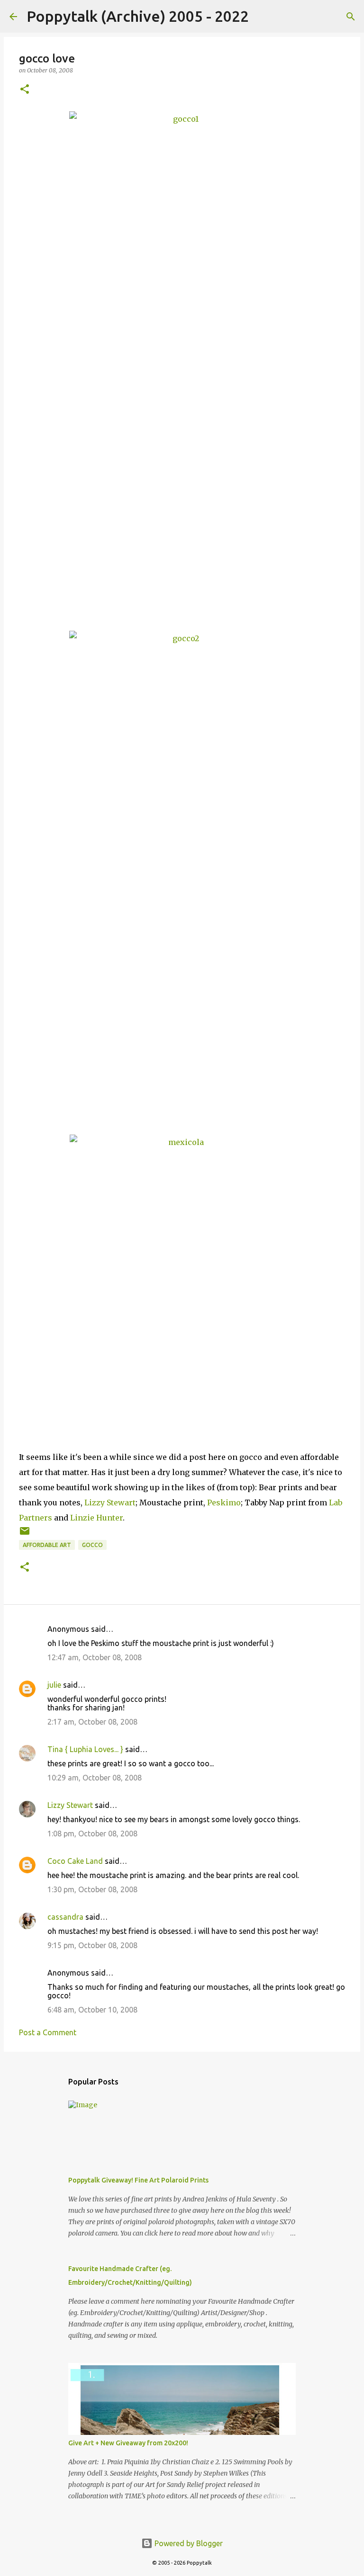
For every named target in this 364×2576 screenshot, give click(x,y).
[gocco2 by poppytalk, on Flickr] (182, 873)
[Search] (262, 17)
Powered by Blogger (188, 2543)
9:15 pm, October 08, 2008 (92, 1945)
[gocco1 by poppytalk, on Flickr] (182, 361)
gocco (92, 1545)
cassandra (65, 1917)
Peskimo (224, 1503)
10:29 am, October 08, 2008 (95, 1778)
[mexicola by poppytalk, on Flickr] (182, 1290)
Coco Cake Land (75, 1861)
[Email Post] (25, 1534)
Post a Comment (48, 2032)
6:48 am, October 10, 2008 (92, 2010)
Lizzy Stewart (110, 1503)
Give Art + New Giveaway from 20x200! (128, 2443)
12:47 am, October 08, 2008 (95, 1657)
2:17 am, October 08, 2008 (92, 1722)
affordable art (47, 1545)
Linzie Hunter (96, 1518)
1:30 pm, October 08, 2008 (92, 1889)
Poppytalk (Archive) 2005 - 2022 (138, 16)
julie (54, 1685)
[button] (25, 90)
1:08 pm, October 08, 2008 (92, 1834)
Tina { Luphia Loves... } (85, 1749)
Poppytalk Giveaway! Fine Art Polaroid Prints (138, 2180)
